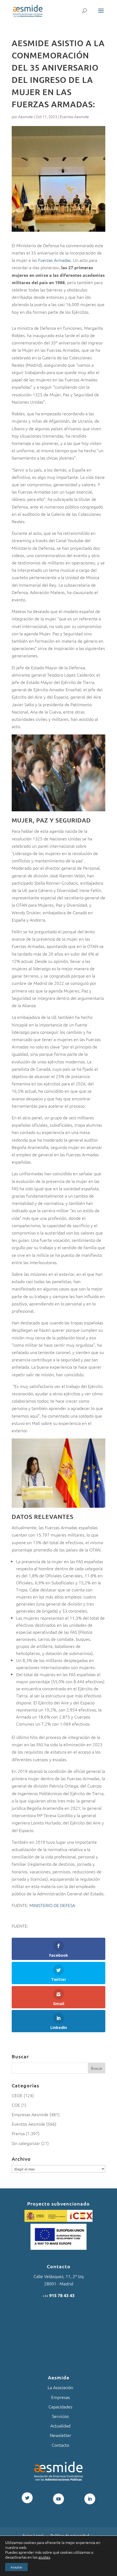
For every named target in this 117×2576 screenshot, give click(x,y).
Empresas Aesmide (30, 2114)
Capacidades (60, 2407)
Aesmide (26, 117)
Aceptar (16, 2567)
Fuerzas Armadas (54, 260)
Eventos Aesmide (74, 117)
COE (16, 2105)
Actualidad (60, 2426)
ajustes (44, 2557)
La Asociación (60, 2387)
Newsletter (61, 2435)
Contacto (60, 2445)
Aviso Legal (33, 2535)
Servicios (60, 2416)
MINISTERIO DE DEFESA (52, 1905)
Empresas (61, 2397)
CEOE (17, 2095)
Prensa (18, 2133)
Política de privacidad (70, 2535)
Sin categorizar (26, 2143)
